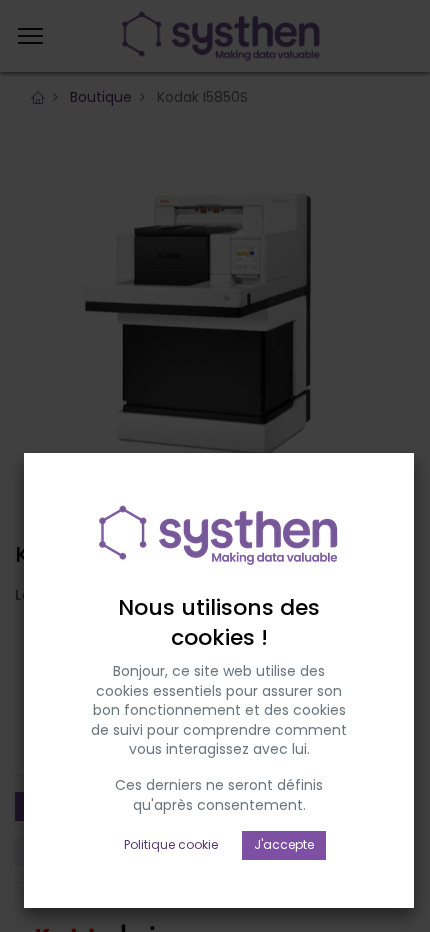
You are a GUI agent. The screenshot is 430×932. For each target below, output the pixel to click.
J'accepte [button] (284, 844)
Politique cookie (171, 844)
